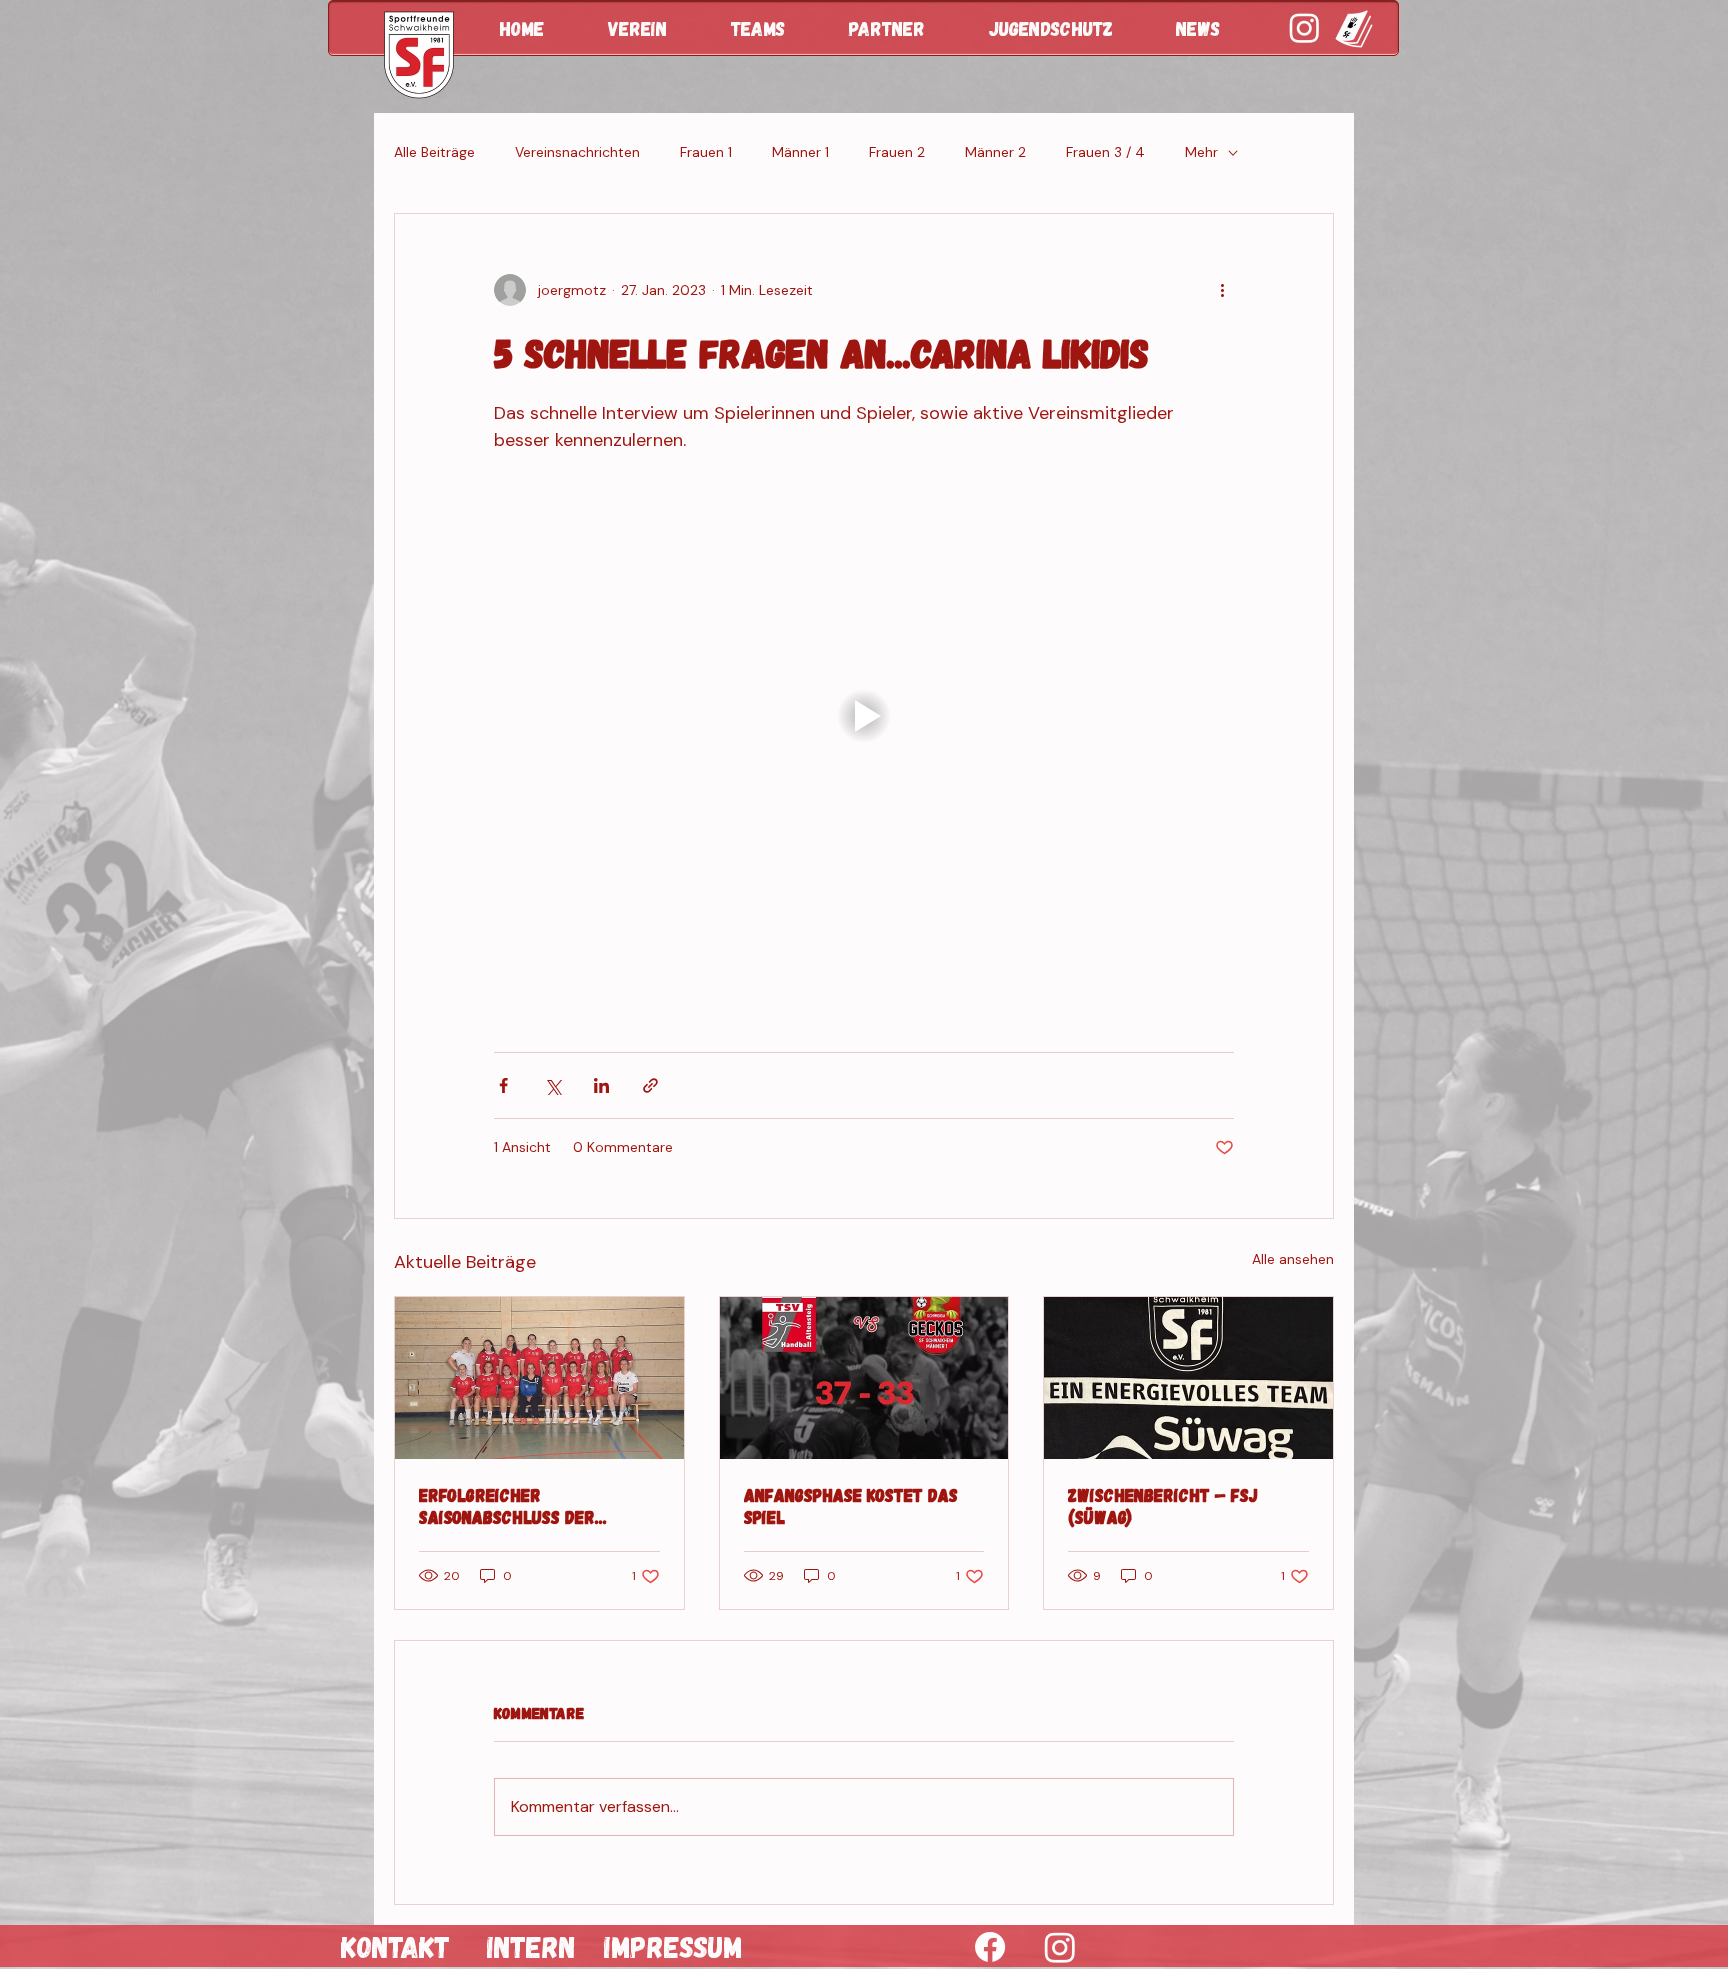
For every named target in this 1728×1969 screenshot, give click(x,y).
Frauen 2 (897, 152)
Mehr (1201, 152)
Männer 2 (995, 152)
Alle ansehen (1293, 1259)
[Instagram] (1060, 1947)
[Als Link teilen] (650, 1085)
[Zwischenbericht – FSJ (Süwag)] (1188, 1378)
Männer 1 (800, 152)
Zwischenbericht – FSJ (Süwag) (1163, 1506)
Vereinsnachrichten (577, 152)
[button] (654, 28)
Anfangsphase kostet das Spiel (851, 1506)
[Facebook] (990, 1947)
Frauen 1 (706, 152)
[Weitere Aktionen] (1222, 290)
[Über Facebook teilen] (503, 1085)
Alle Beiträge (434, 152)
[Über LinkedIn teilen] (601, 1085)
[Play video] (864, 716)
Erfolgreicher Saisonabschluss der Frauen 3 (507, 1506)
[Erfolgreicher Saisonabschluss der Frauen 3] (539, 1378)
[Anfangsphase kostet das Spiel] (864, 1378)
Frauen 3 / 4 (1105, 152)
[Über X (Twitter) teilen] (552, 1085)
